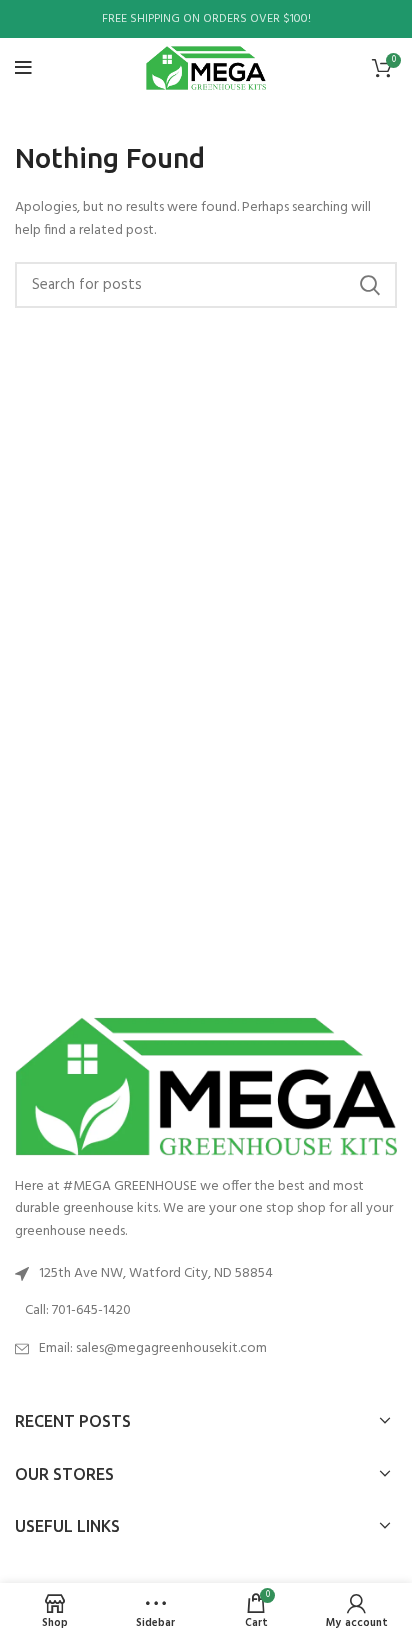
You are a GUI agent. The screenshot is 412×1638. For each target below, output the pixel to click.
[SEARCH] (370, 285)
